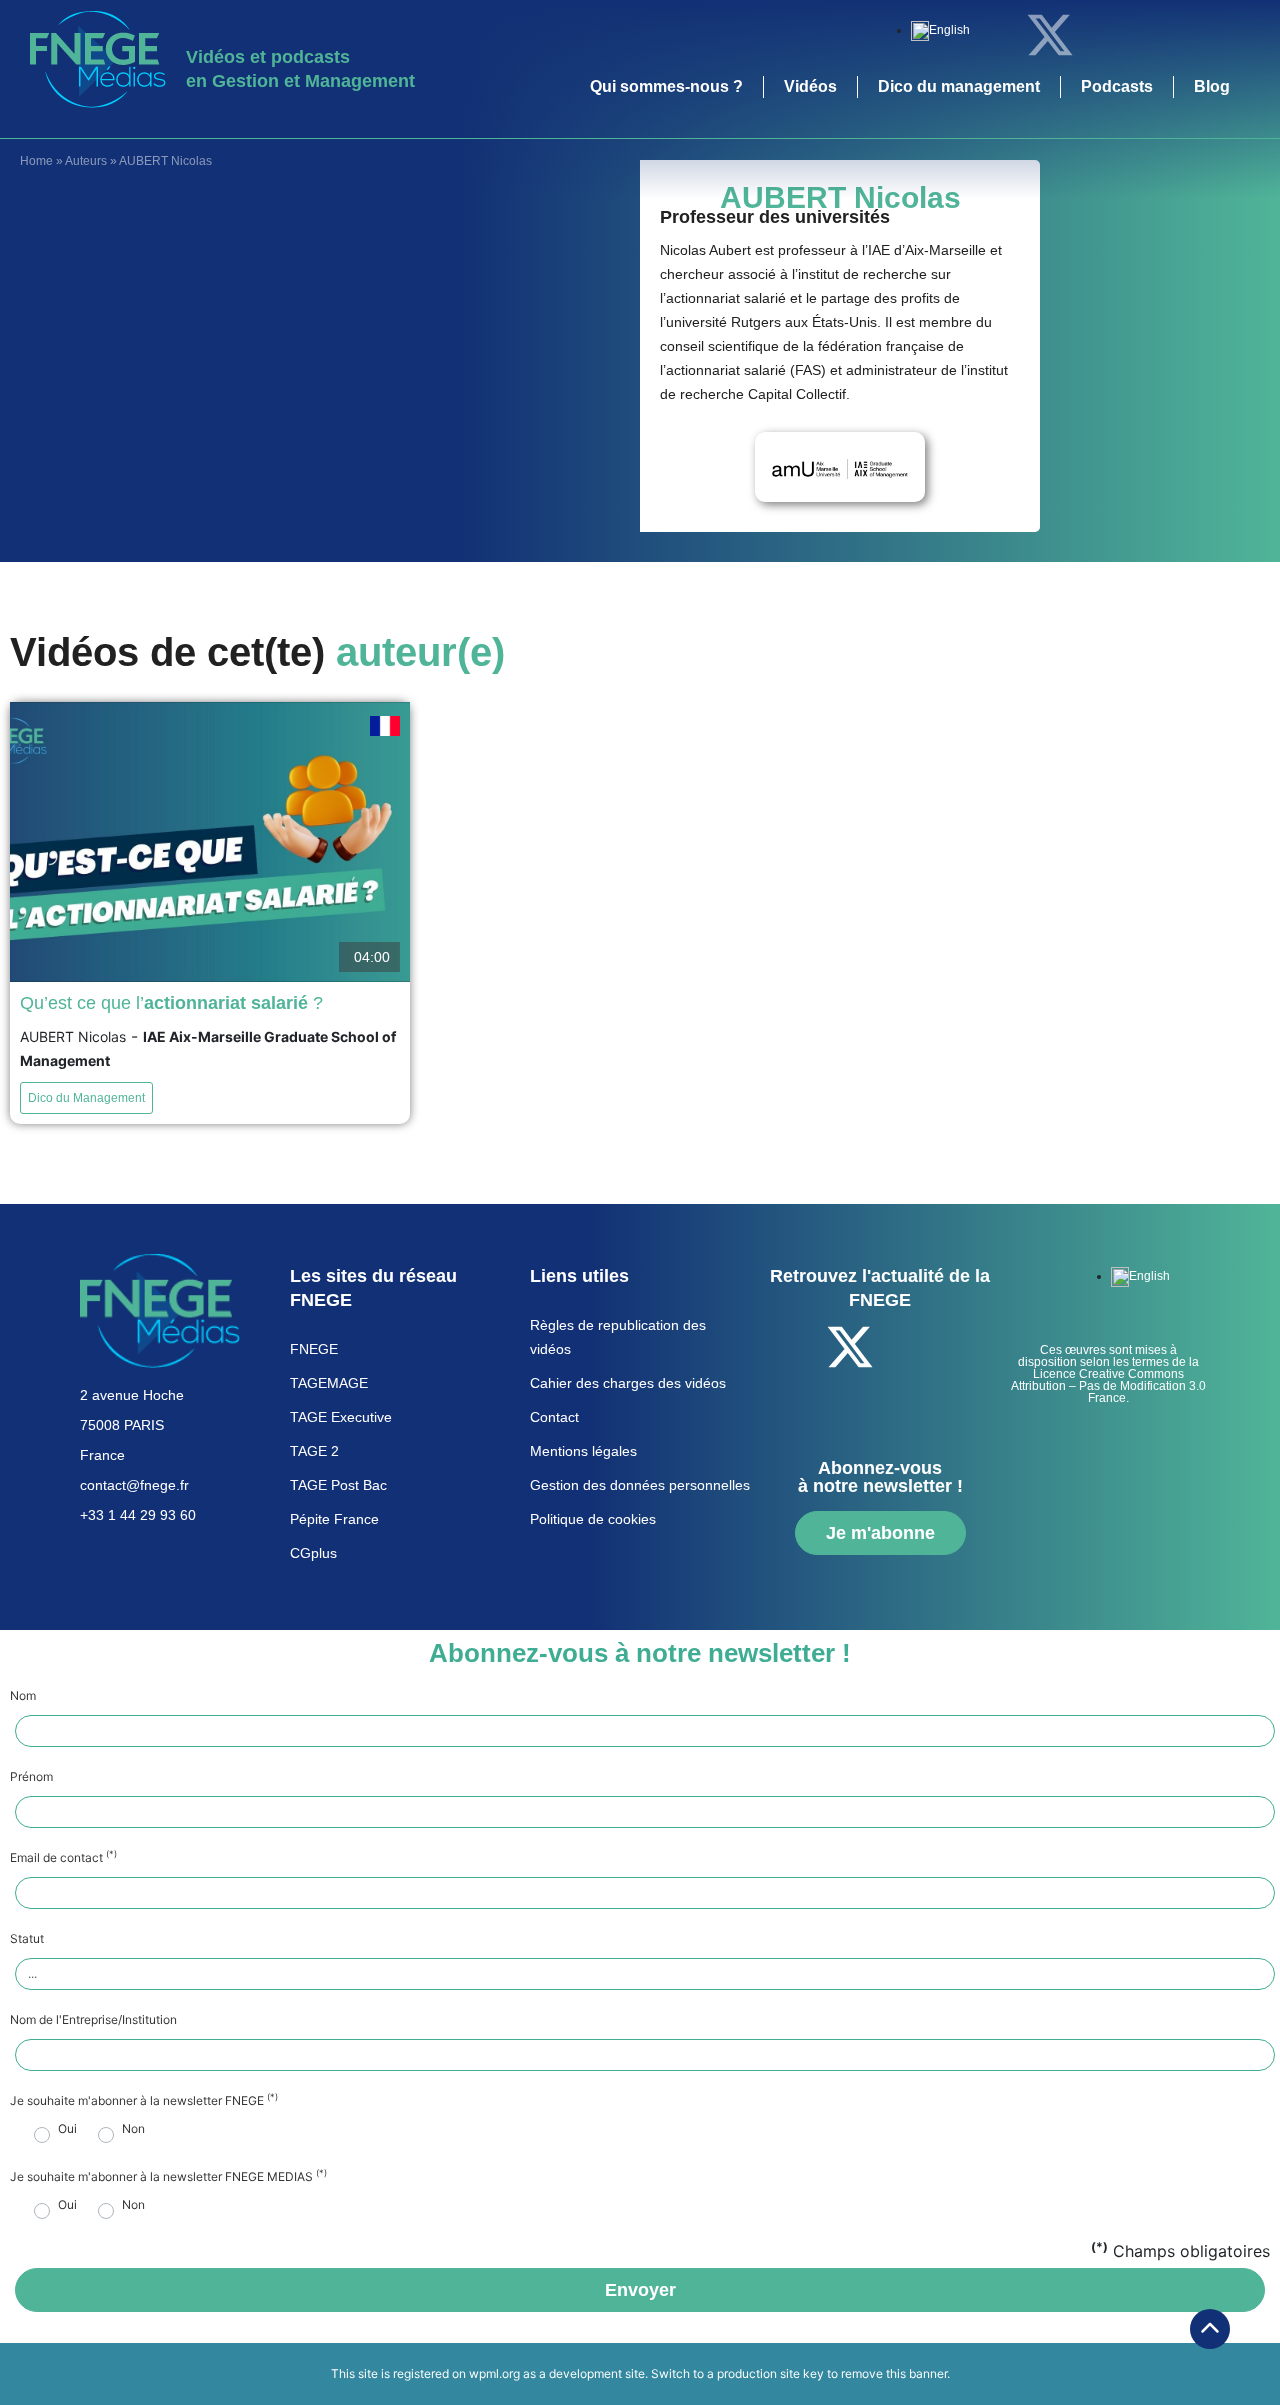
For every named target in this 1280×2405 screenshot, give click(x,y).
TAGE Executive (341, 1417)
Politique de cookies (593, 1519)
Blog (1212, 86)
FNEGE (314, 1349)
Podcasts (1117, 86)
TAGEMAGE (329, 1383)
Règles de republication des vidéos (618, 1337)
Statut (27, 1939)
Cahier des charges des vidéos (628, 1383)
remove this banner (894, 2373)
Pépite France (334, 1519)
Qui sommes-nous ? (666, 86)
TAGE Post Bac (338, 1485)
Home (36, 161)
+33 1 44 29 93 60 (138, 1515)
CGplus (313, 1553)
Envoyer (640, 2290)
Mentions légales (583, 1451)
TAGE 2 (314, 1451)
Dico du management (959, 86)
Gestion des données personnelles (640, 1485)
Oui (67, 2129)
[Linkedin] (1105, 35)
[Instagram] (1215, 35)
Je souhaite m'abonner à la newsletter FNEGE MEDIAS (168, 2177)
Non (133, 2129)
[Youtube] (1160, 35)
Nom (23, 1696)
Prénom (31, 1777)
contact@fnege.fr (134, 1485)
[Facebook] (995, 35)
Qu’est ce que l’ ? (171, 1003)
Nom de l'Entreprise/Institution (93, 2020)
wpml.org (494, 2373)
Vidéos (810, 86)
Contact (554, 1417)
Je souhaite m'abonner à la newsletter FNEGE (144, 2101)
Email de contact (63, 1858)
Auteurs (86, 161)
